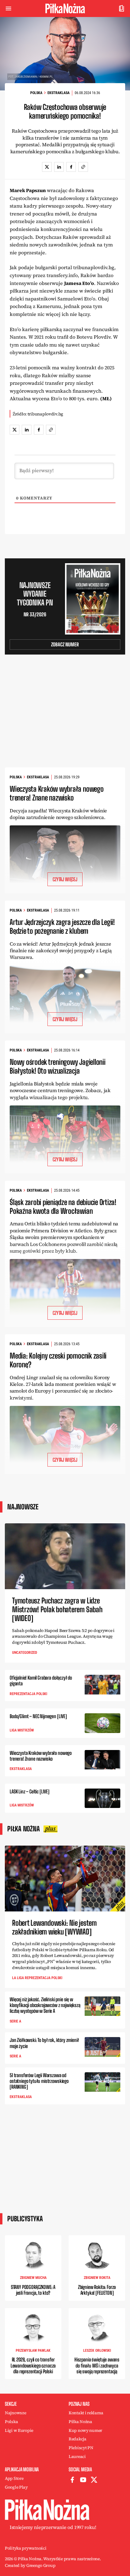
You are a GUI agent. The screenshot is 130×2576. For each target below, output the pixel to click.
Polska (36, 93)
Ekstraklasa (58, 93)
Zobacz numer (65, 644)
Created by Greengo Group (30, 2565)
